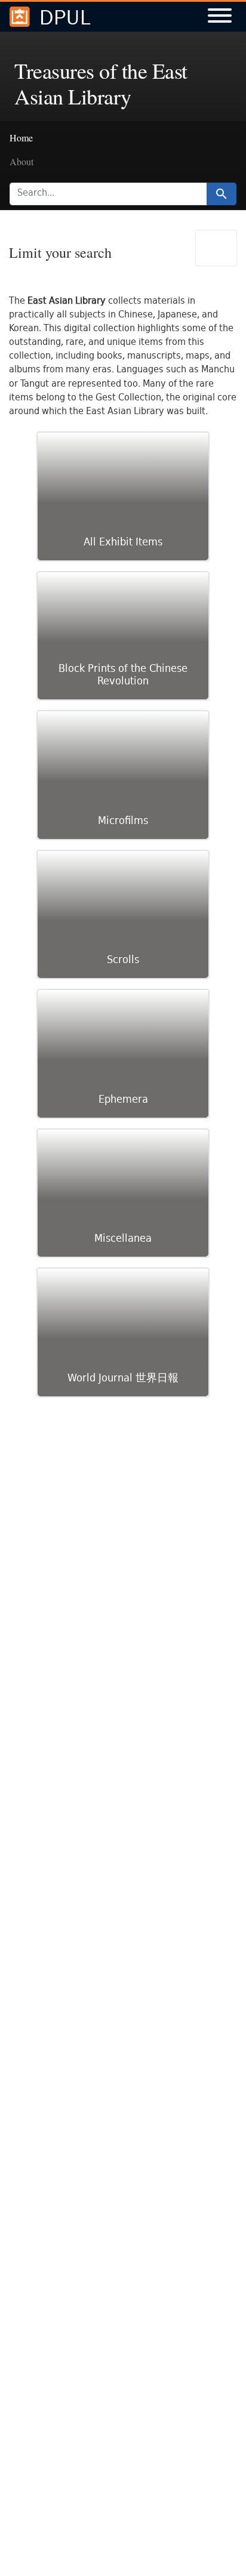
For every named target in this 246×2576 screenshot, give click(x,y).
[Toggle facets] (216, 248)
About (21, 161)
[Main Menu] (220, 17)
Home (21, 138)
